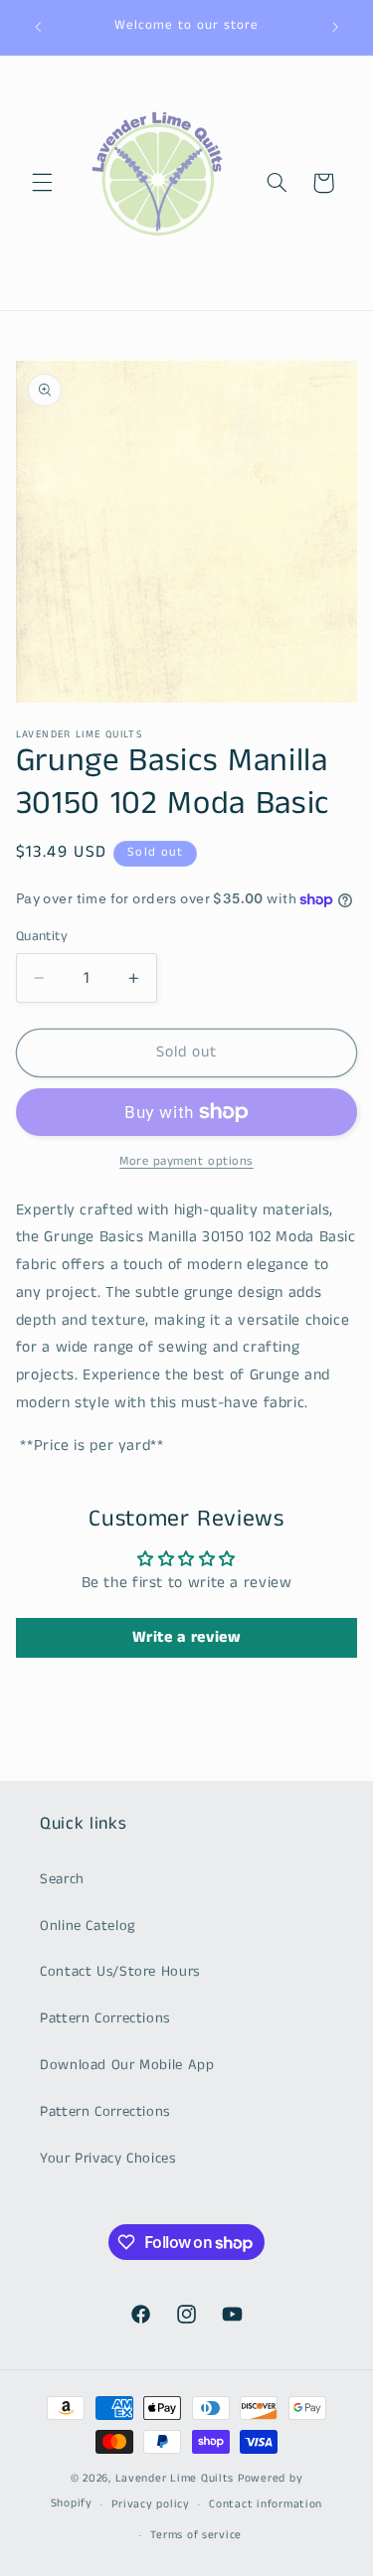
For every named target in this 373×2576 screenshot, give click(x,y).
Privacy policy (150, 2504)
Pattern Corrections (105, 2018)
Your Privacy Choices (108, 2159)
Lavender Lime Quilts (175, 2479)
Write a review (187, 1637)
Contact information (266, 2504)
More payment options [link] (186, 1161)
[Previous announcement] (38, 27)
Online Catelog (88, 1926)
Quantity (42, 937)
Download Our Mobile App (127, 2065)
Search (62, 1879)
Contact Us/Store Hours (120, 1972)
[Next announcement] (335, 27)
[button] (42, 183)
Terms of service (196, 2535)
